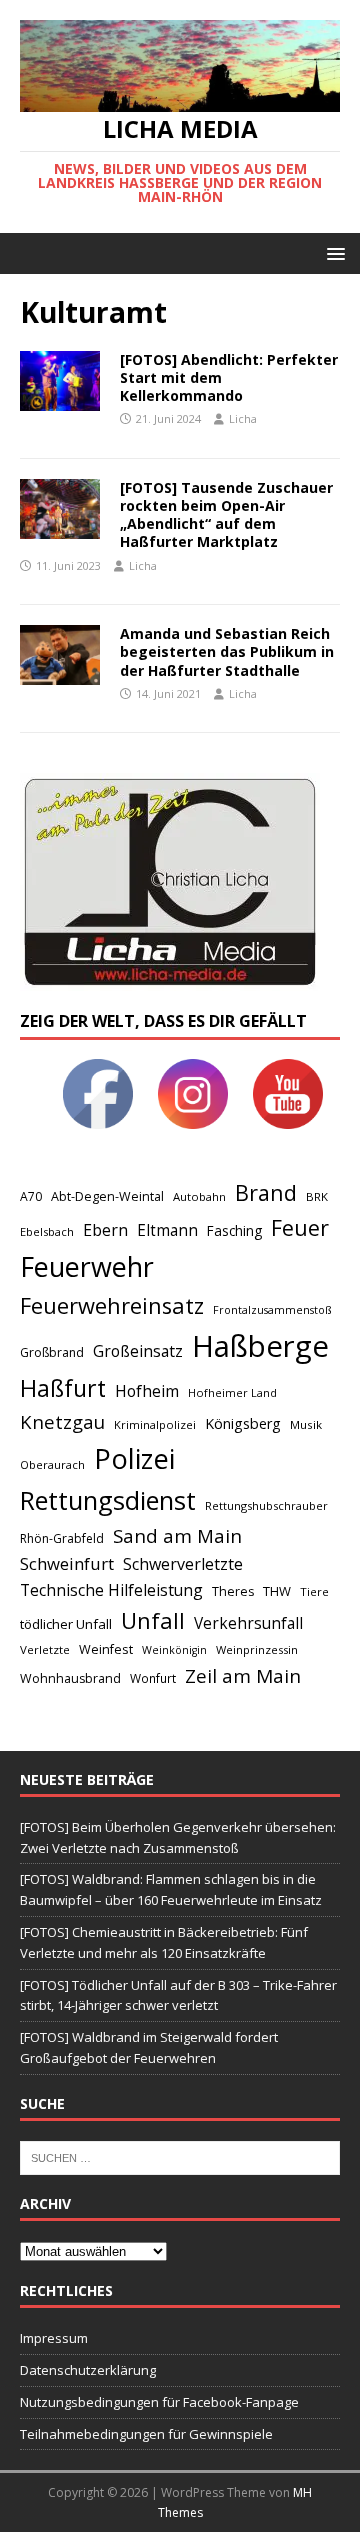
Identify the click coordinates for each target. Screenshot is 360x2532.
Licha (243, 418)
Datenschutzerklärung (88, 2370)
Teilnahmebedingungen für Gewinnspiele (146, 2434)
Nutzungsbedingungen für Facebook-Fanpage (159, 2402)
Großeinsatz (138, 1351)
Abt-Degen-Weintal (107, 1196)
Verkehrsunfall (248, 1623)
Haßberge (260, 1346)
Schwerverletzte (183, 1564)
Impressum (54, 2338)
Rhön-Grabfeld (62, 1538)
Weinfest (106, 1649)
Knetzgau (62, 1421)
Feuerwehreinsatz (112, 1305)
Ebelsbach (47, 1231)
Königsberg (243, 1423)
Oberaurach (52, 1464)
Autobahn (199, 1196)
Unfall (153, 1620)
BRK (317, 1196)
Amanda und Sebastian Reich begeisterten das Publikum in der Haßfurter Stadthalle (227, 651)
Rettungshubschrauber (266, 1505)
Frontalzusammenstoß (272, 1309)
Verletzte (45, 1649)
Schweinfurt (67, 1563)
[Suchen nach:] (180, 2157)
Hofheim (147, 1391)
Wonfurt (153, 1678)
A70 (31, 1196)
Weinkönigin (174, 1650)
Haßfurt (63, 1388)
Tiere (314, 1591)
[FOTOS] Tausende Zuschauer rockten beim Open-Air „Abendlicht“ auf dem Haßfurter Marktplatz (226, 515)
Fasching (234, 1230)
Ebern (105, 1230)
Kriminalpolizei (155, 1424)
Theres (233, 1591)
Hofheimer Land (232, 1392)
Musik (306, 1424)
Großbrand (52, 1352)
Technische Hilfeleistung (111, 1590)
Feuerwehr (87, 1266)
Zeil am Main (243, 1676)
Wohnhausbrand (70, 1678)
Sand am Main (177, 1535)
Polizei (134, 1458)
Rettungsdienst (108, 1500)
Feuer (300, 1227)
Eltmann (167, 1230)
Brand (266, 1192)
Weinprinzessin (257, 1649)
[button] (332, 252)
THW (277, 1591)
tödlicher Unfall (66, 1624)
